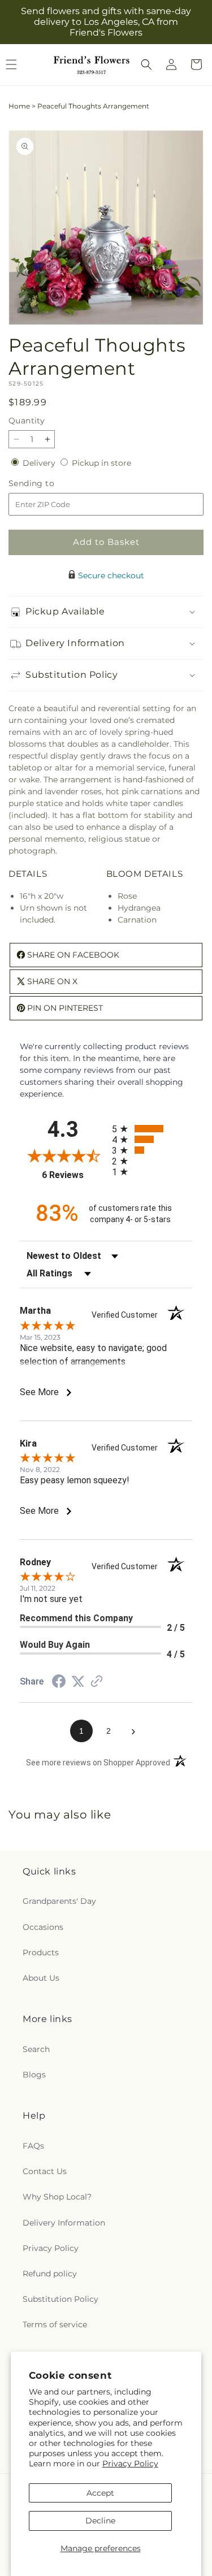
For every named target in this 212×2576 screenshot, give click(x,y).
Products (41, 1952)
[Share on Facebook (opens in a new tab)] (59, 1683)
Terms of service (55, 2324)
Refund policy (50, 2274)
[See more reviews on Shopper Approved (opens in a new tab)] (97, 1682)
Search (36, 2049)
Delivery (40, 463)
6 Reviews (74, 1175)
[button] (146, 64)
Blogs (34, 2075)
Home (19, 106)
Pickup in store (101, 463)
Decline (100, 2521)
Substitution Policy (60, 2299)
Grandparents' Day (59, 1901)
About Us (41, 1978)
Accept (100, 2493)
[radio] (152, 1129)
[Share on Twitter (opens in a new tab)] (78, 1682)
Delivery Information (64, 2223)
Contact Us (45, 2171)
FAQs (33, 2146)
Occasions (43, 1927)
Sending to (48, 484)
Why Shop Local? (57, 2197)
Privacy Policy (130, 2464)
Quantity (27, 421)
